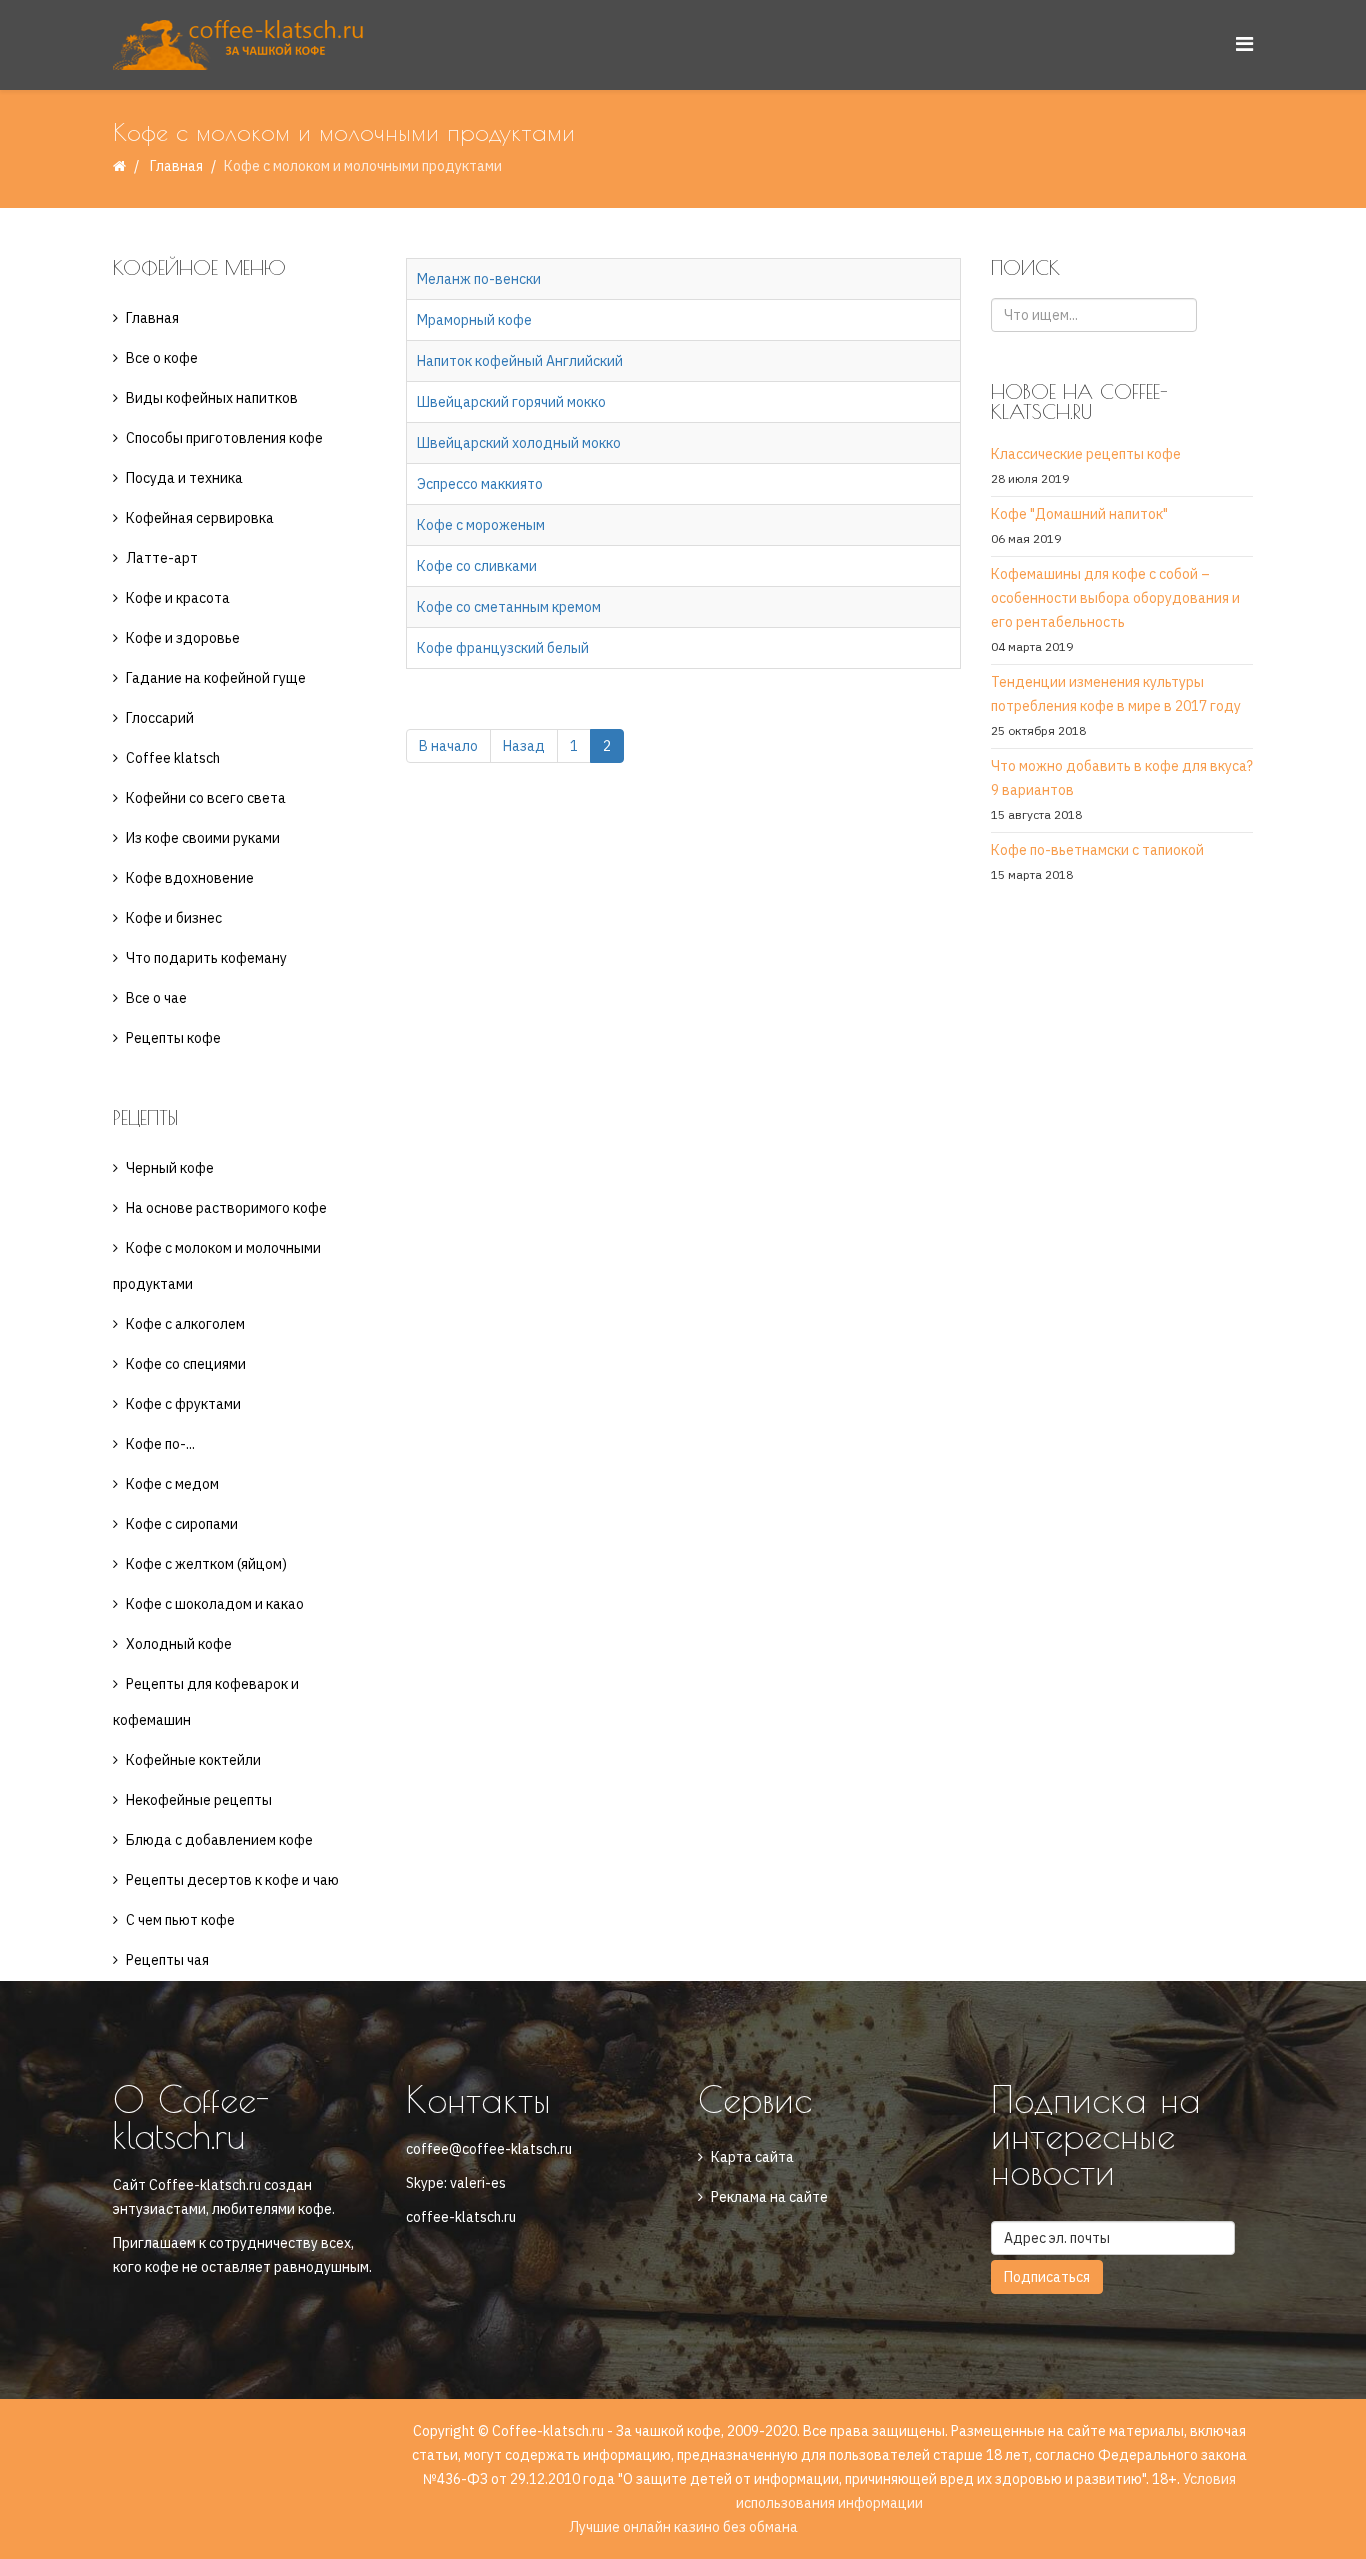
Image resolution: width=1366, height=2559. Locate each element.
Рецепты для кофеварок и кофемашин (206, 1702)
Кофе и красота (178, 598)
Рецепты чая (167, 1960)
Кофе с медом (172, 1484)
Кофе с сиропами (182, 1524)
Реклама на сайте (769, 2197)
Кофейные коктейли (193, 1760)
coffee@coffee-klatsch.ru (489, 2149)
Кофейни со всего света (206, 798)
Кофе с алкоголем (185, 1324)
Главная (176, 166)
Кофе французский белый (503, 648)
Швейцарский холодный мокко (519, 443)
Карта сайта (752, 2157)
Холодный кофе (179, 1644)
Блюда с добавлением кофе (219, 1840)
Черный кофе (170, 1168)
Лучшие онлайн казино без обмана (683, 2527)
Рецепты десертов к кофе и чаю (232, 1880)
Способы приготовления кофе (224, 438)
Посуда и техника (184, 478)
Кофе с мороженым (481, 525)
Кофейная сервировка (200, 518)
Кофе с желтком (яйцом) (206, 1564)
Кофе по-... (160, 1444)
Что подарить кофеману (206, 958)
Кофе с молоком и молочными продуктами (217, 1266)
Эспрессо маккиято (480, 484)
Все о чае (156, 998)
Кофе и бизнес (174, 918)
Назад (524, 746)
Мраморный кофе (474, 320)
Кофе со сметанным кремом (509, 607)
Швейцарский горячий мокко (511, 402)
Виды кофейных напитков (212, 398)
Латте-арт (162, 558)
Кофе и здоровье (183, 638)
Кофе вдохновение (190, 878)
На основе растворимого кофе (226, 1208)
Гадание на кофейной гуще (216, 678)
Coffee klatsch (173, 758)
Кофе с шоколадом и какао (215, 1604)
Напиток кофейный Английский (520, 361)
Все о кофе (162, 358)
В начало (448, 746)
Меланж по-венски (479, 279)
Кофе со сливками (477, 566)
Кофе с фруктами (183, 1404)
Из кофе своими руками (203, 838)
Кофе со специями (186, 1364)
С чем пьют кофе (180, 1920)
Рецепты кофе (173, 1038)
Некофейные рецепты (199, 1800)
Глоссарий (160, 718)
